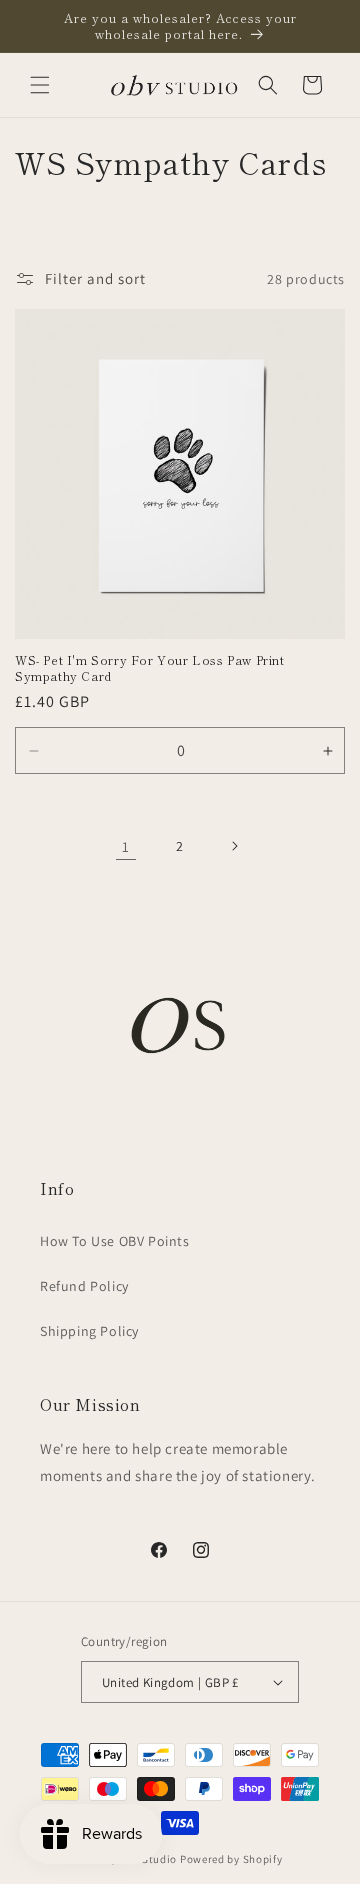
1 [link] (126, 846)
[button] (40, 85)
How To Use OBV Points (115, 1241)
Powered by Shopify (231, 1859)
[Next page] (234, 846)
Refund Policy (84, 1286)
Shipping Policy (89, 1331)
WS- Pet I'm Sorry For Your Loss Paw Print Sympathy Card (150, 667)
